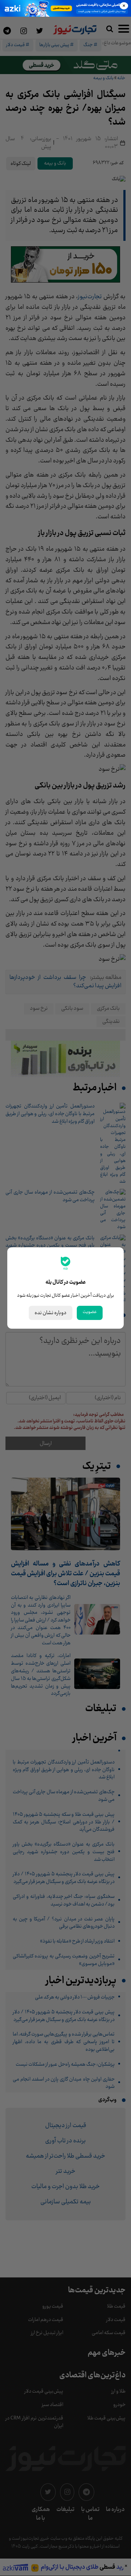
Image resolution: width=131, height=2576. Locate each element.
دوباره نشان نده (51, 1313)
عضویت (90, 1312)
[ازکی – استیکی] (65, 8)
